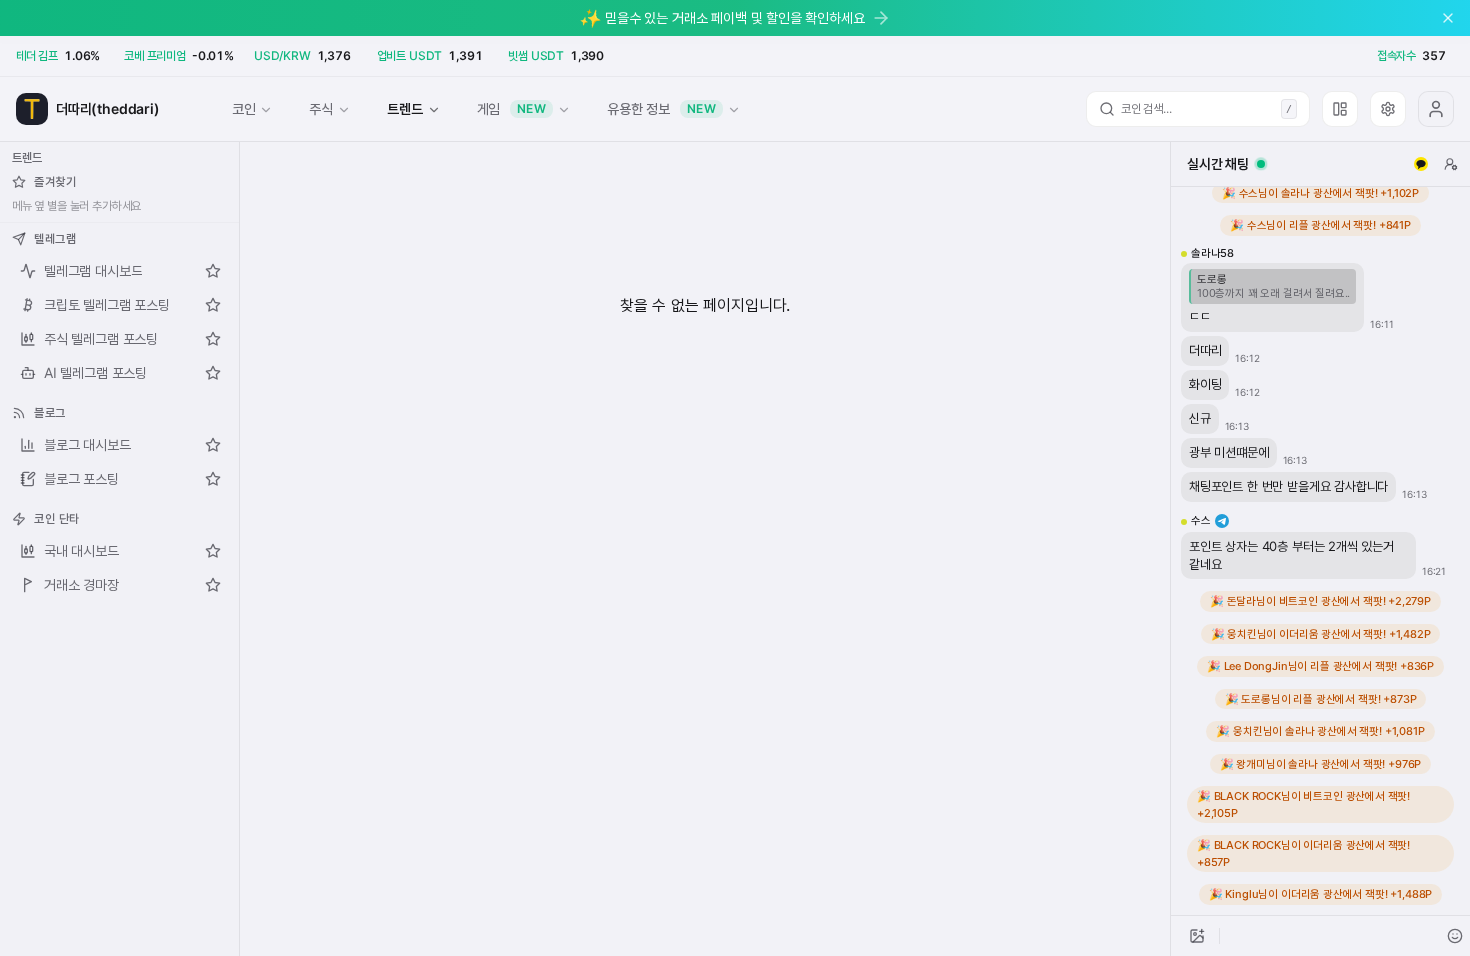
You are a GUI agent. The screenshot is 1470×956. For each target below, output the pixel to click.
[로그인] (1436, 109)
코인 (244, 108)
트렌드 (404, 108)
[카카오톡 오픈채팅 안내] (1421, 164)
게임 (512, 108)
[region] (1320, 551)
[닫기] (1448, 18)
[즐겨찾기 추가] (213, 271)
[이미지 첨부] (1197, 936)
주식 (321, 108)
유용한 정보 (661, 108)
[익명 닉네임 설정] (1451, 164)
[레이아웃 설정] (1340, 109)
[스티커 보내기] (1455, 936)
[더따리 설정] (1388, 109)
